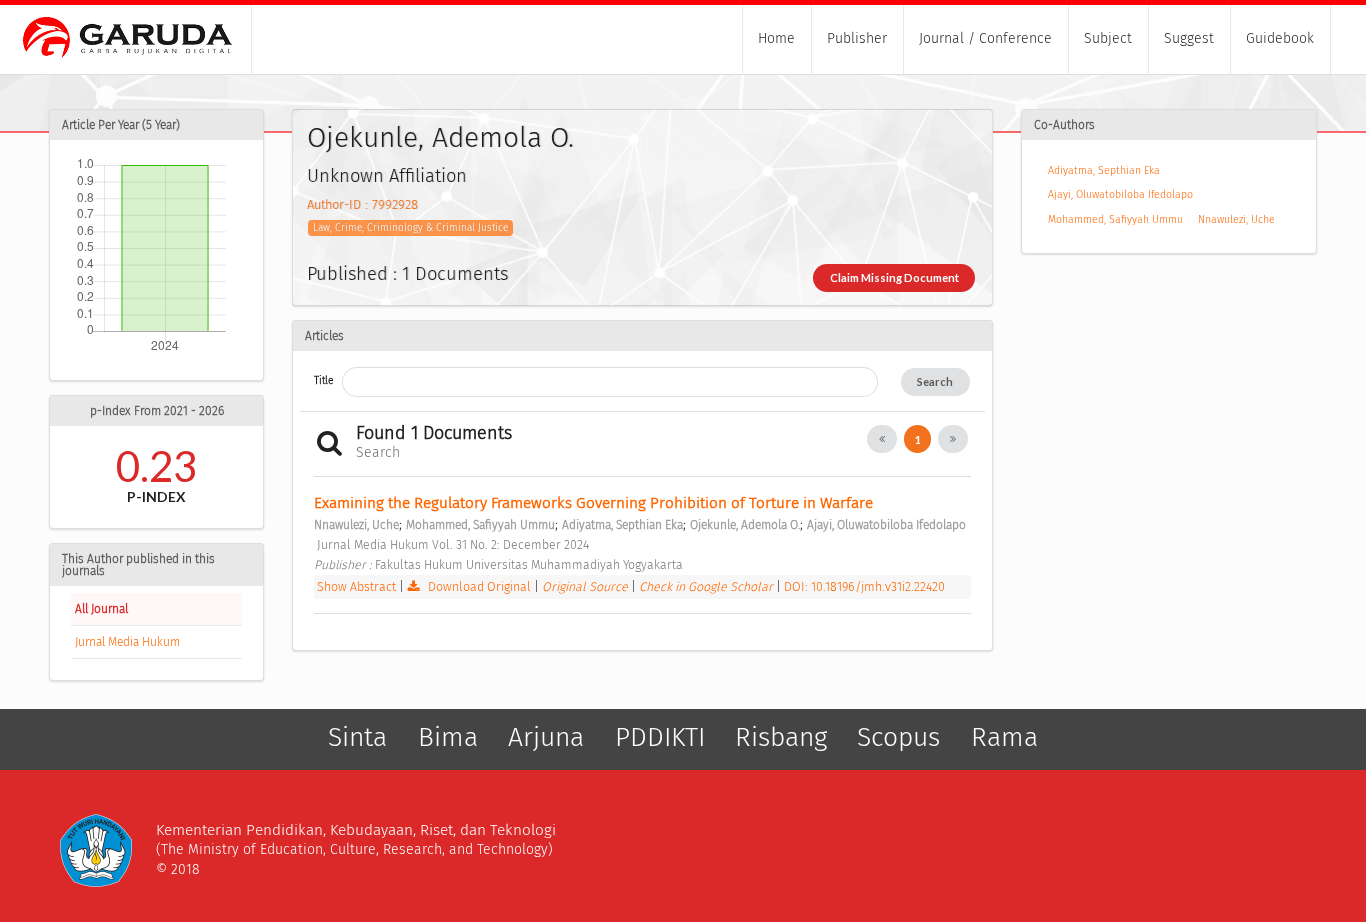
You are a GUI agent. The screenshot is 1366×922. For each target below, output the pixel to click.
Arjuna (546, 737)
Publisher (857, 38)
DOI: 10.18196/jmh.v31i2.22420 (864, 586)
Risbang (781, 737)
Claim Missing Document (894, 277)
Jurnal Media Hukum (127, 642)
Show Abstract (356, 586)
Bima (448, 737)
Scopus (898, 737)
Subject (1108, 38)
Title (323, 380)
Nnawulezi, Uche (1236, 219)
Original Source (586, 586)
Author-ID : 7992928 (362, 204)
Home (776, 38)
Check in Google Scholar (707, 586)
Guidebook (1280, 38)
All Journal (101, 609)
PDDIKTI (660, 737)
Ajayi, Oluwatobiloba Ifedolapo (1120, 194)
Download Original (479, 586)
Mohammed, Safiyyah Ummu (1115, 219)
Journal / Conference (985, 38)
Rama (1004, 737)
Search (935, 381)
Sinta (357, 737)
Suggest (1189, 38)
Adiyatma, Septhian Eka (1104, 170)
